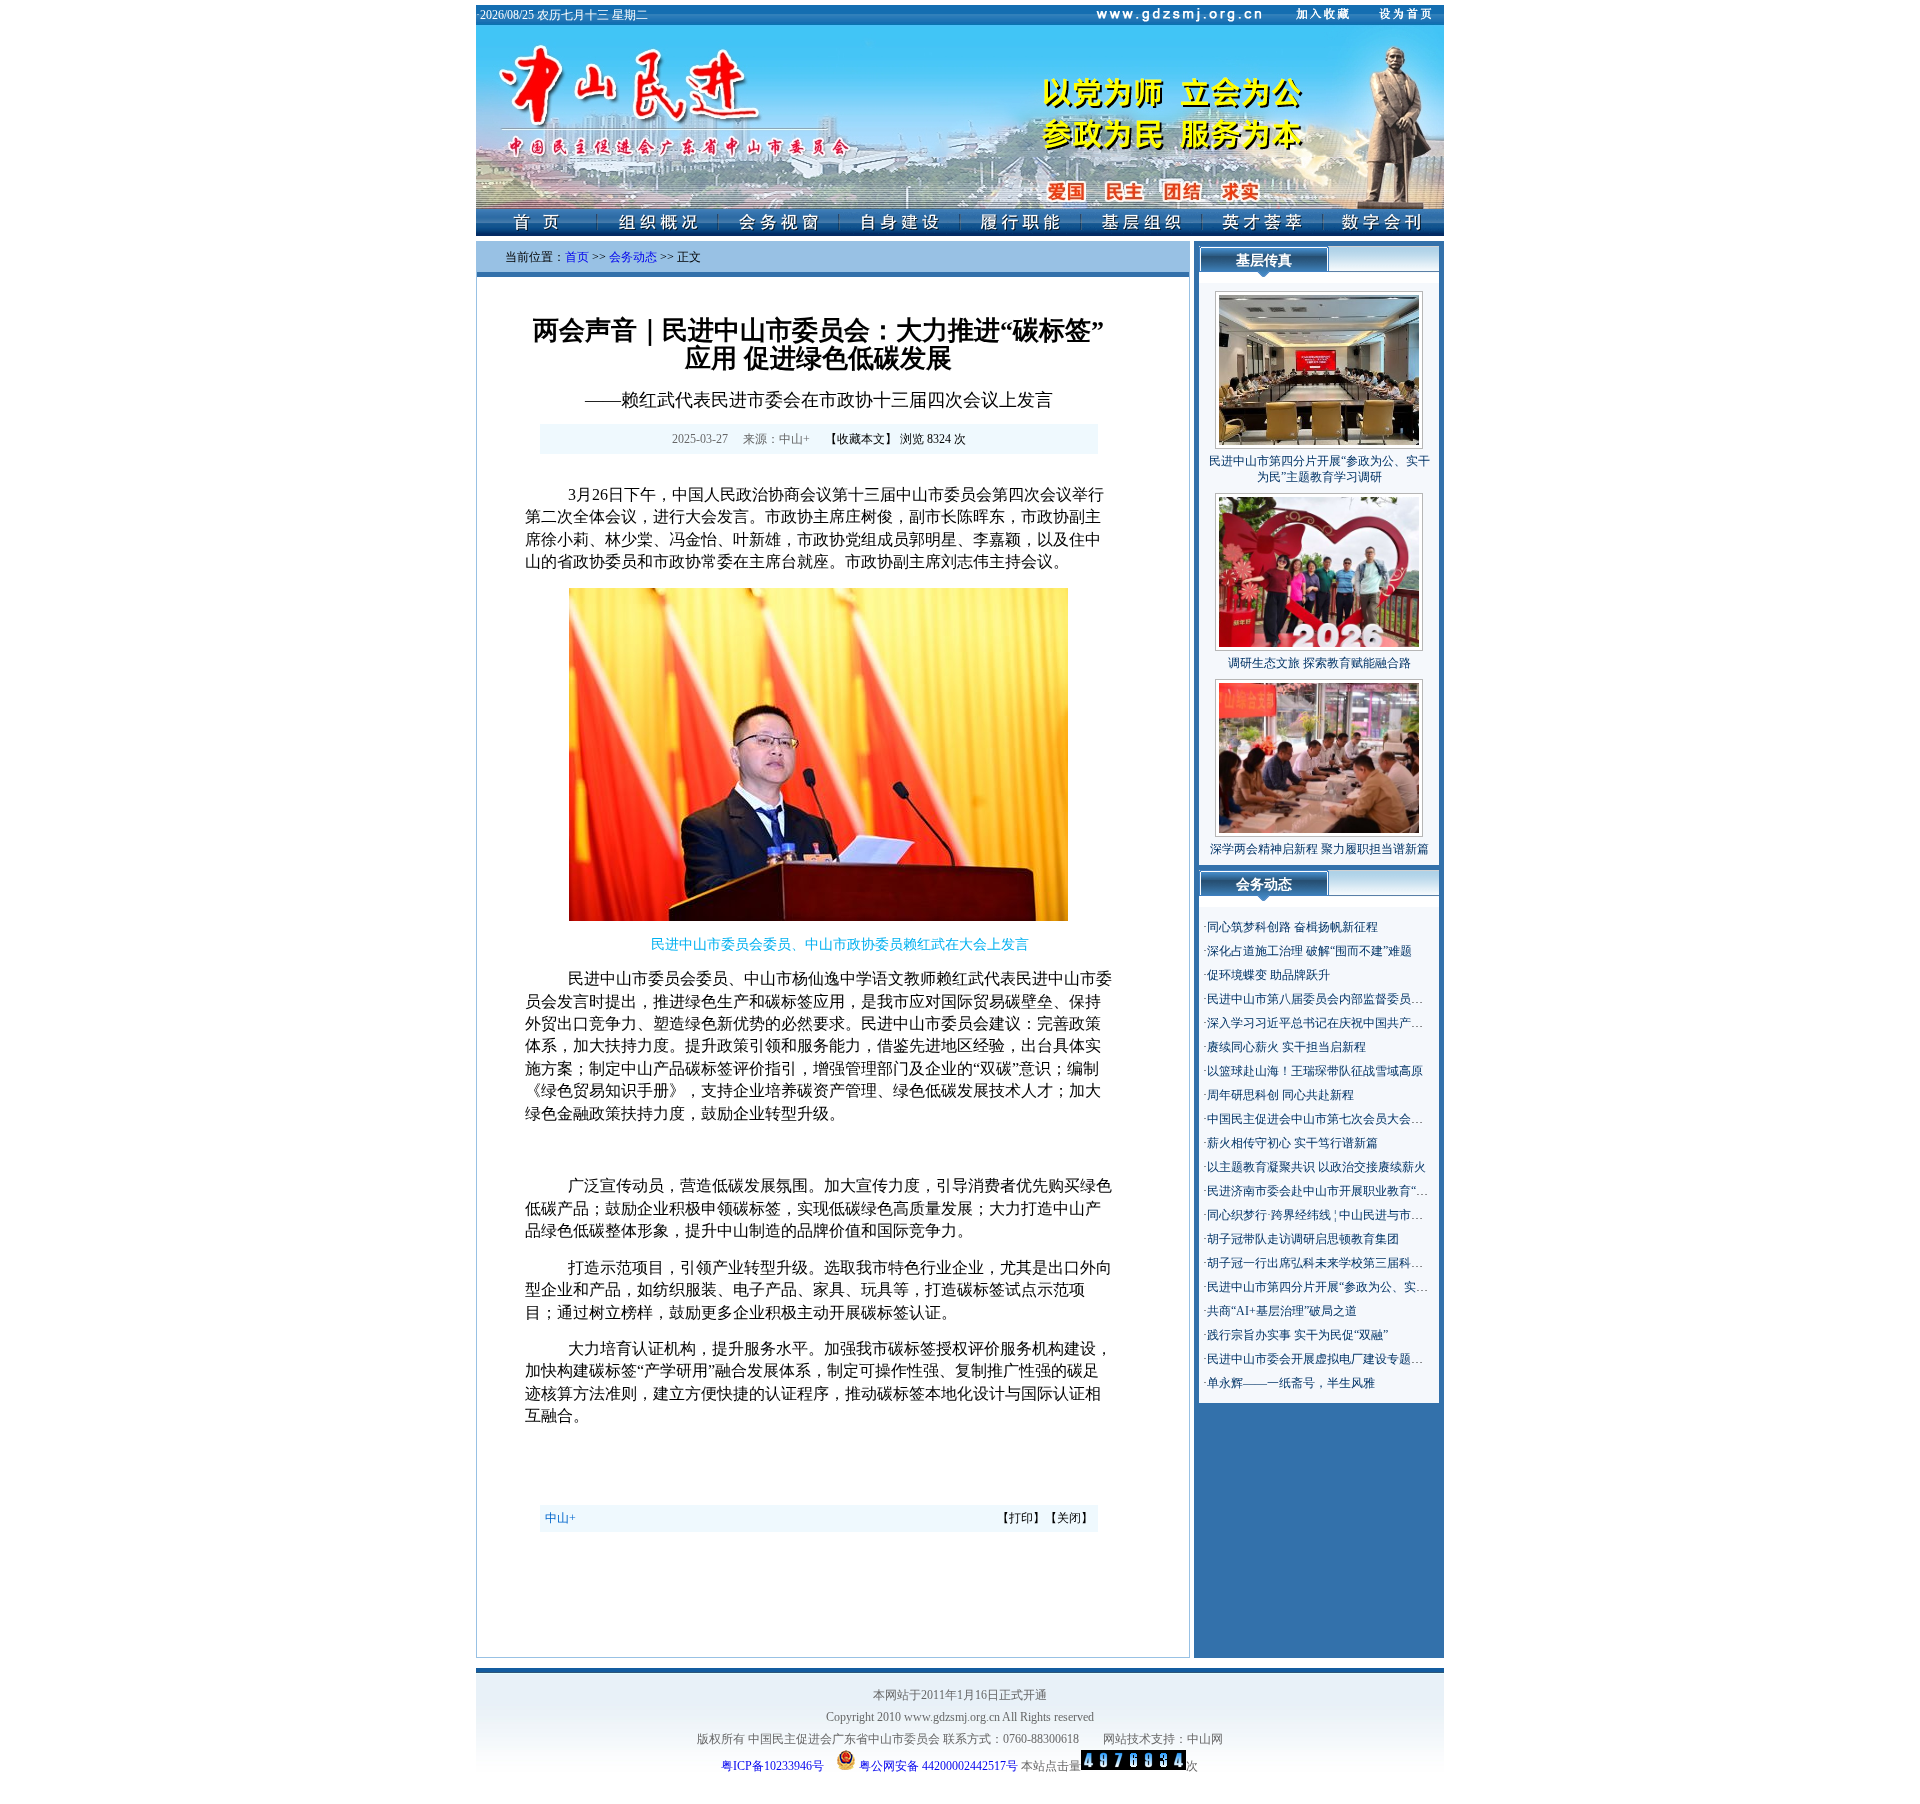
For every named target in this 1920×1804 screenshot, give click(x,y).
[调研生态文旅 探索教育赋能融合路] (1319, 568)
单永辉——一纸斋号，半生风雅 (1291, 1383)
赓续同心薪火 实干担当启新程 (1286, 1047)
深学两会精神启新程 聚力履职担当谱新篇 (1319, 849)
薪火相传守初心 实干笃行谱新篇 (1292, 1143)
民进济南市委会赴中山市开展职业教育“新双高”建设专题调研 (1368, 1191)
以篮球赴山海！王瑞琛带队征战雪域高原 (1315, 1071)
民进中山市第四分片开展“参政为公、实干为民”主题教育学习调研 (1380, 1287)
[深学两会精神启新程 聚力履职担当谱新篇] (1319, 754)
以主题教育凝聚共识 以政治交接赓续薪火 (1316, 1167)
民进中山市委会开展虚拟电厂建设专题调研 (1321, 1359)
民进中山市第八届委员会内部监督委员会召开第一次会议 (1357, 999)
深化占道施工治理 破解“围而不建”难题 (1309, 951)
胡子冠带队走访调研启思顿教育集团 (1303, 1239)
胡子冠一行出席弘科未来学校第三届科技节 (1321, 1263)
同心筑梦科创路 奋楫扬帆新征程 (1292, 927)
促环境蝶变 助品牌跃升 (1268, 975)
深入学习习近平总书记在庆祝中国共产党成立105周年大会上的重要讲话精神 (1408, 1023)
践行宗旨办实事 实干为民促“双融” (1297, 1335)
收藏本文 (861, 439)
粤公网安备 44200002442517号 (937, 1764)
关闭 (1069, 1518)
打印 (1021, 1518)
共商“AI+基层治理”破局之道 (1282, 1311)
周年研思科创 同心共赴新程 (1280, 1095)
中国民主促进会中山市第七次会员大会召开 (1321, 1119)
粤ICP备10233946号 (772, 1766)
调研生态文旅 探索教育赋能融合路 (1319, 663)
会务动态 (633, 257)
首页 (577, 257)
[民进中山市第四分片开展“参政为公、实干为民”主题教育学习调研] (1319, 366)
